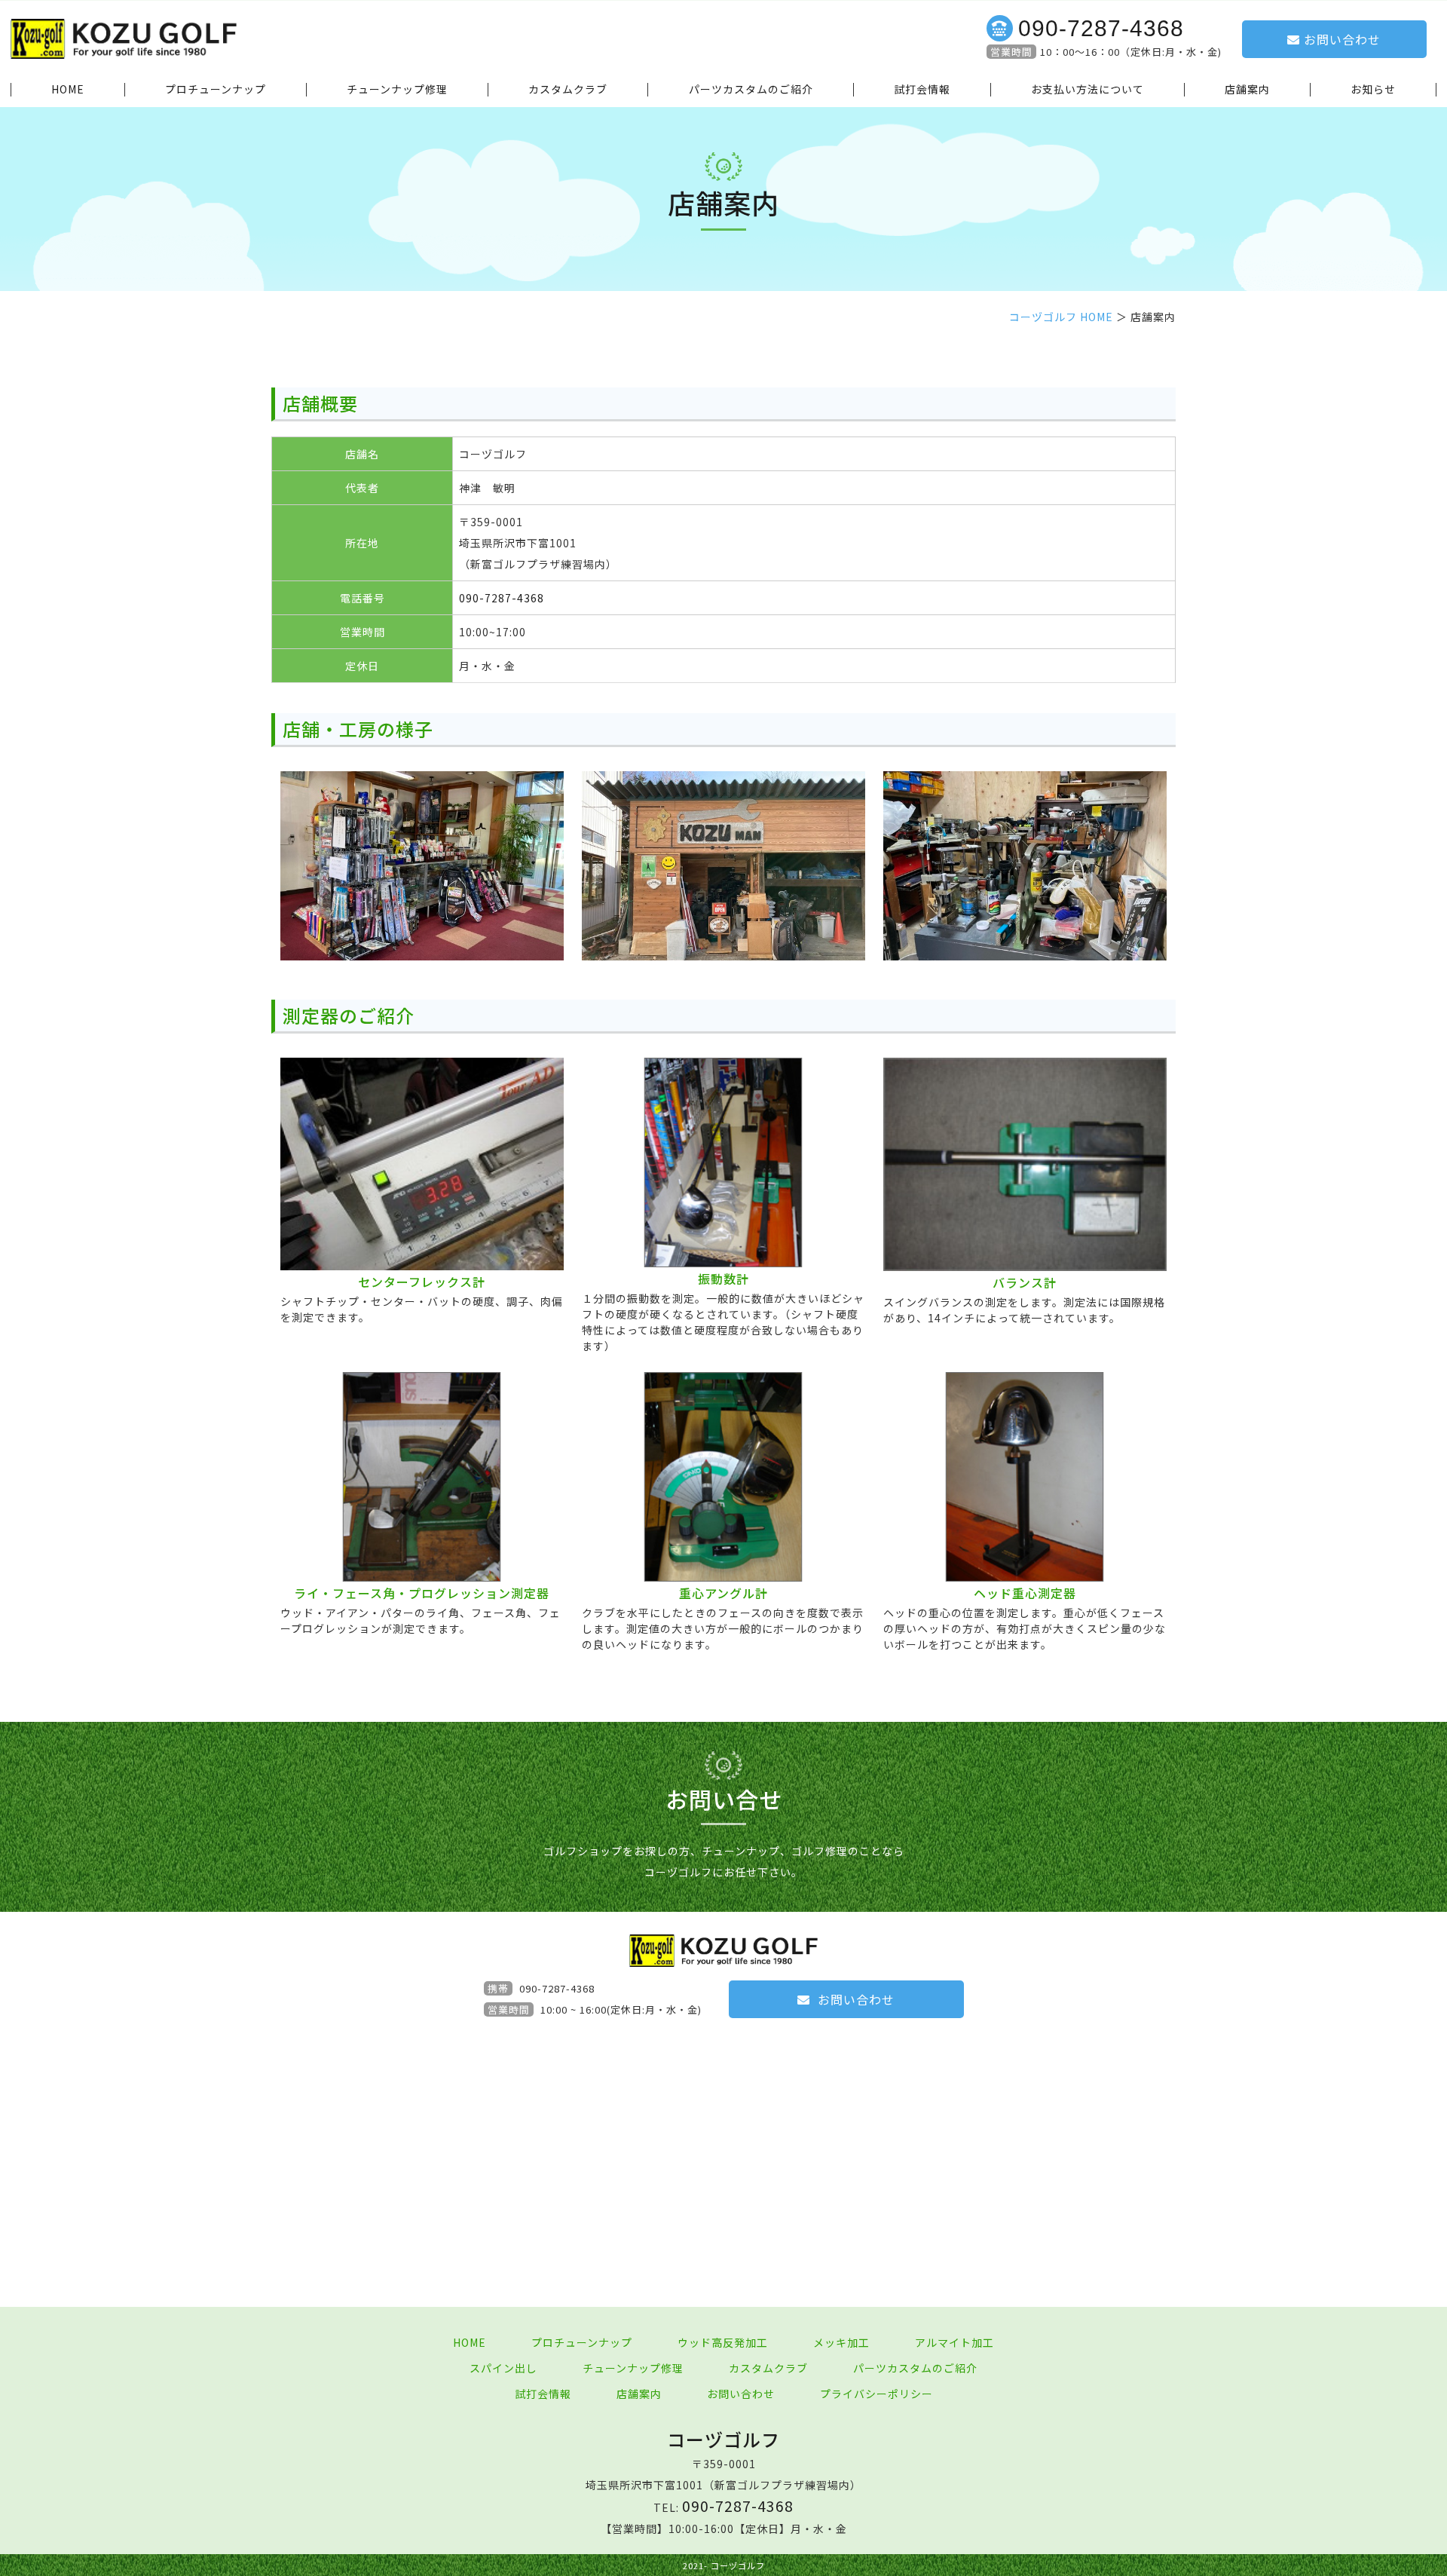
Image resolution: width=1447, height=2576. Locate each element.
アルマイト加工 (954, 2342)
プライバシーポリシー (876, 2394)
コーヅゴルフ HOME (1061, 317)
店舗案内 (1247, 90)
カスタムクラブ (568, 90)
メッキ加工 (841, 2342)
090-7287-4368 (1101, 28)
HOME (68, 90)
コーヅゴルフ (723, 2439)
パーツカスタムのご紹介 (751, 90)
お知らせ (1373, 90)
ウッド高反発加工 (723, 2342)
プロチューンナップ (216, 90)
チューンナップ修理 (397, 90)
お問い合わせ (1342, 39)
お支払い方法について (1088, 90)
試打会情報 (922, 90)
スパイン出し (503, 2368)
